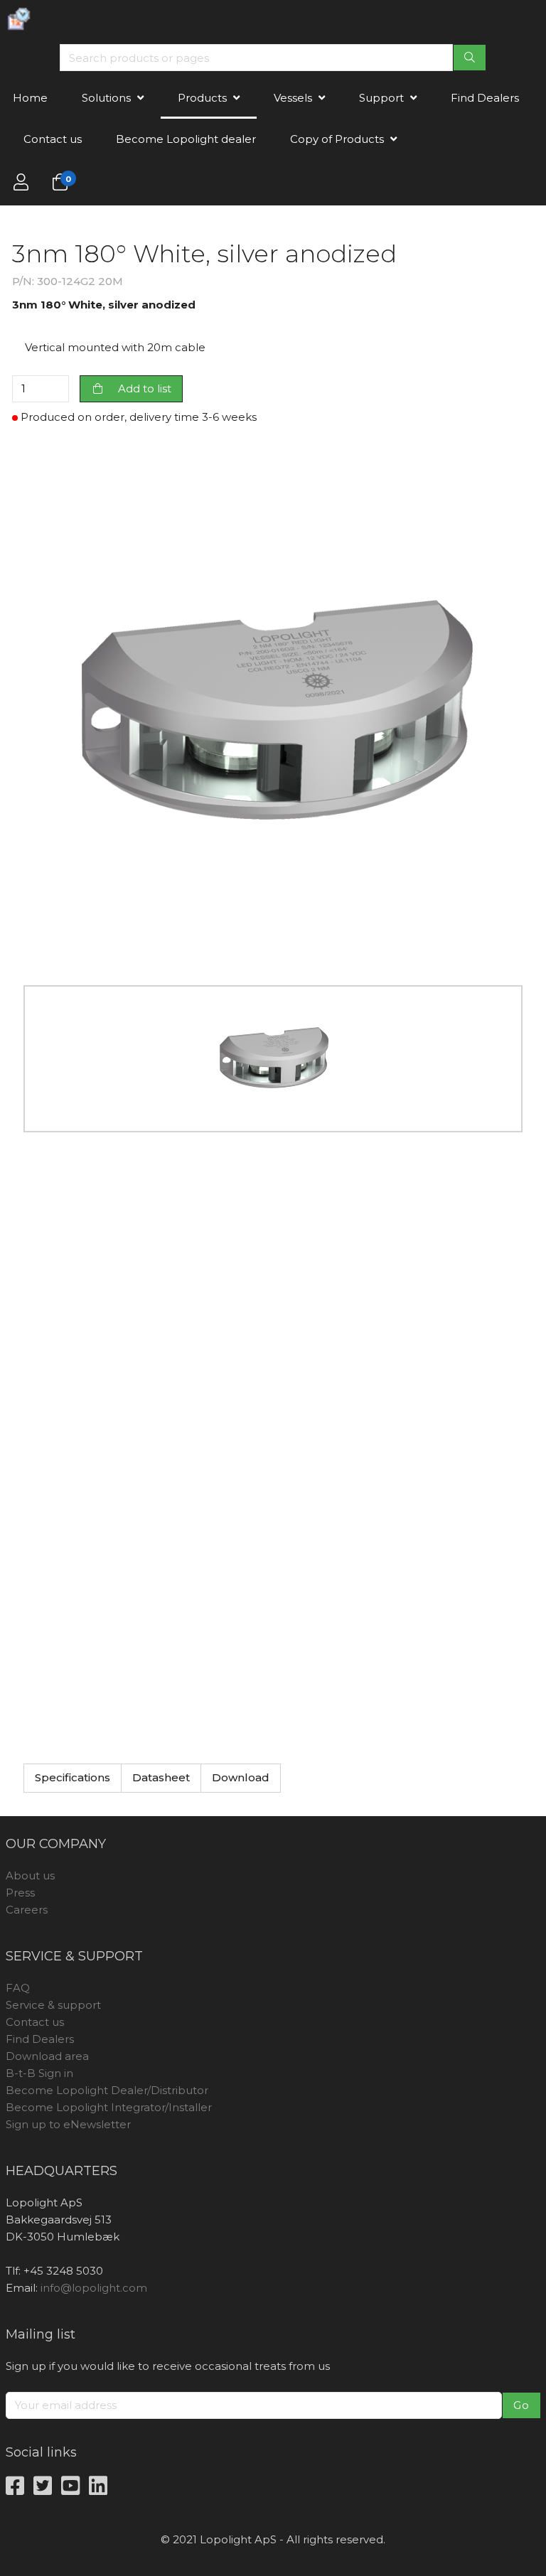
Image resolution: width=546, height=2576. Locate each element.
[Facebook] (15, 2487)
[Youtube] (70, 2487)
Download (241, 1777)
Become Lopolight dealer (186, 139)
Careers (27, 1910)
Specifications (73, 1777)
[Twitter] (43, 2487)
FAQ (18, 1988)
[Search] (470, 58)
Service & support (53, 2005)
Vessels (293, 98)
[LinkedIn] (98, 2487)
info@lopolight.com (94, 2288)
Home (30, 98)
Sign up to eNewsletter (68, 2124)
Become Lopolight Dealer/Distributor (107, 2090)
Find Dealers (485, 98)
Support (381, 98)
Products (202, 98)
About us (30, 1875)
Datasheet (161, 1777)
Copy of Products (337, 139)
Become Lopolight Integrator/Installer (109, 2107)
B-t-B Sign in (39, 2073)
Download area (47, 2056)
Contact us (53, 139)
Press (20, 1893)
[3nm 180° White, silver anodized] (273, 710)
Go (521, 2405)
